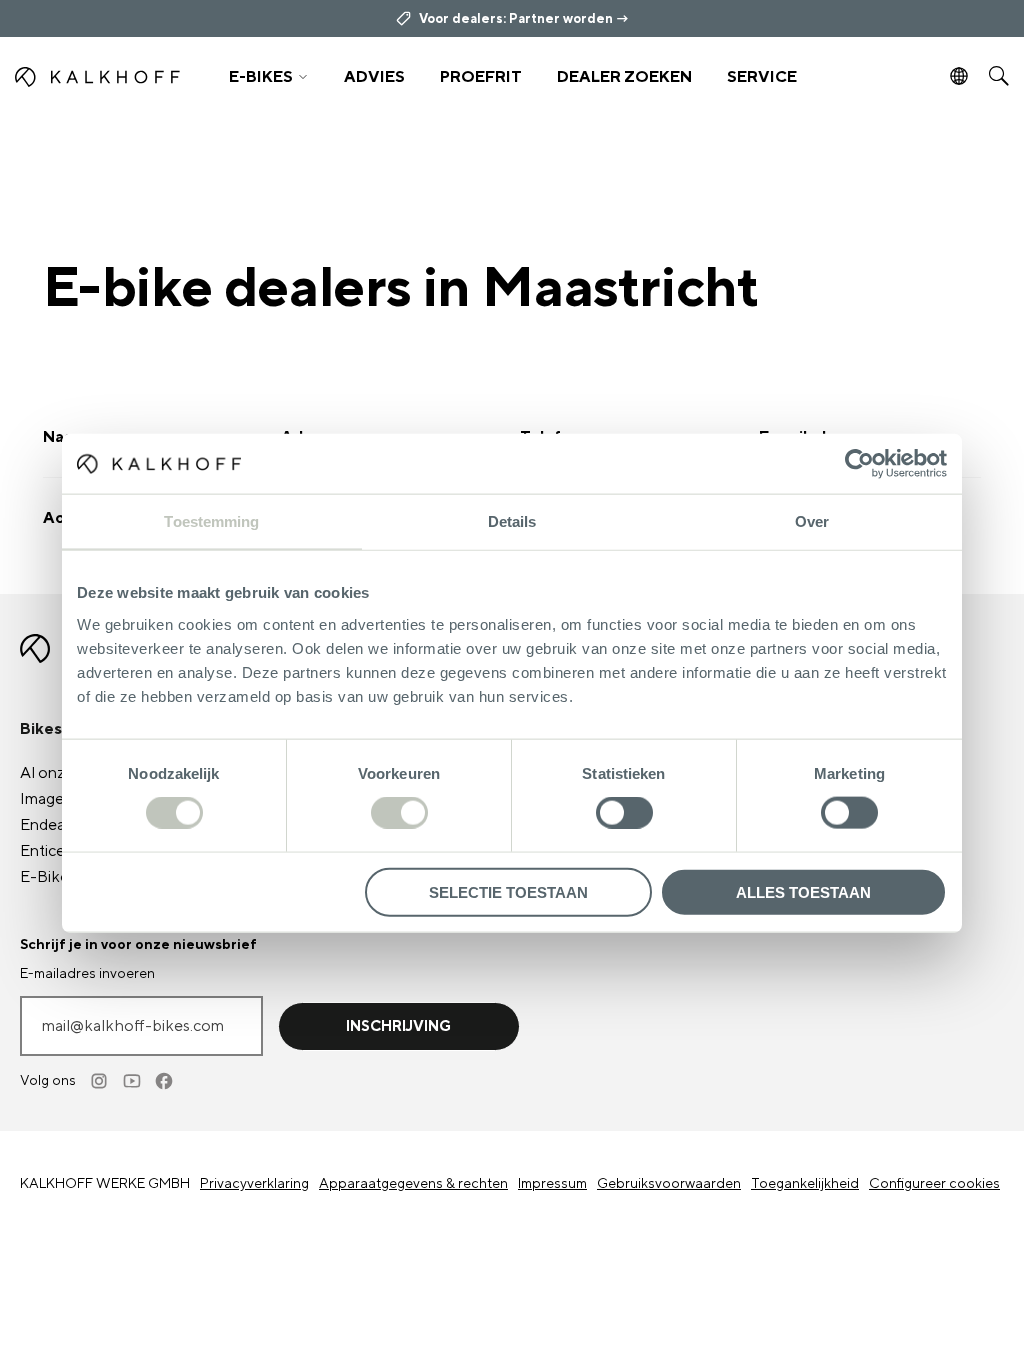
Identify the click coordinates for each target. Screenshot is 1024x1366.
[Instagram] (101, 1081)
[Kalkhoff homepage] (108, 77)
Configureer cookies (934, 1184)
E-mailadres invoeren (87, 974)
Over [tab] (812, 521)
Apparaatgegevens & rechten (413, 1184)
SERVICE (762, 77)
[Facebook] (165, 1081)
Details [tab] (512, 521)
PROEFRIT (481, 77)
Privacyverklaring (254, 1184)
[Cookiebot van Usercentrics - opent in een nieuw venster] (859, 464)
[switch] (399, 813)
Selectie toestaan (508, 891)
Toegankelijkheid (805, 1184)
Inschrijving (398, 1026)
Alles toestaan (803, 891)
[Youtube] (133, 1081)
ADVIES (374, 77)
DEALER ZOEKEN (624, 77)
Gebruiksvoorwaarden (669, 1184)
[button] (268, 77)
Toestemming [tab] (211, 521)
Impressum (552, 1184)
